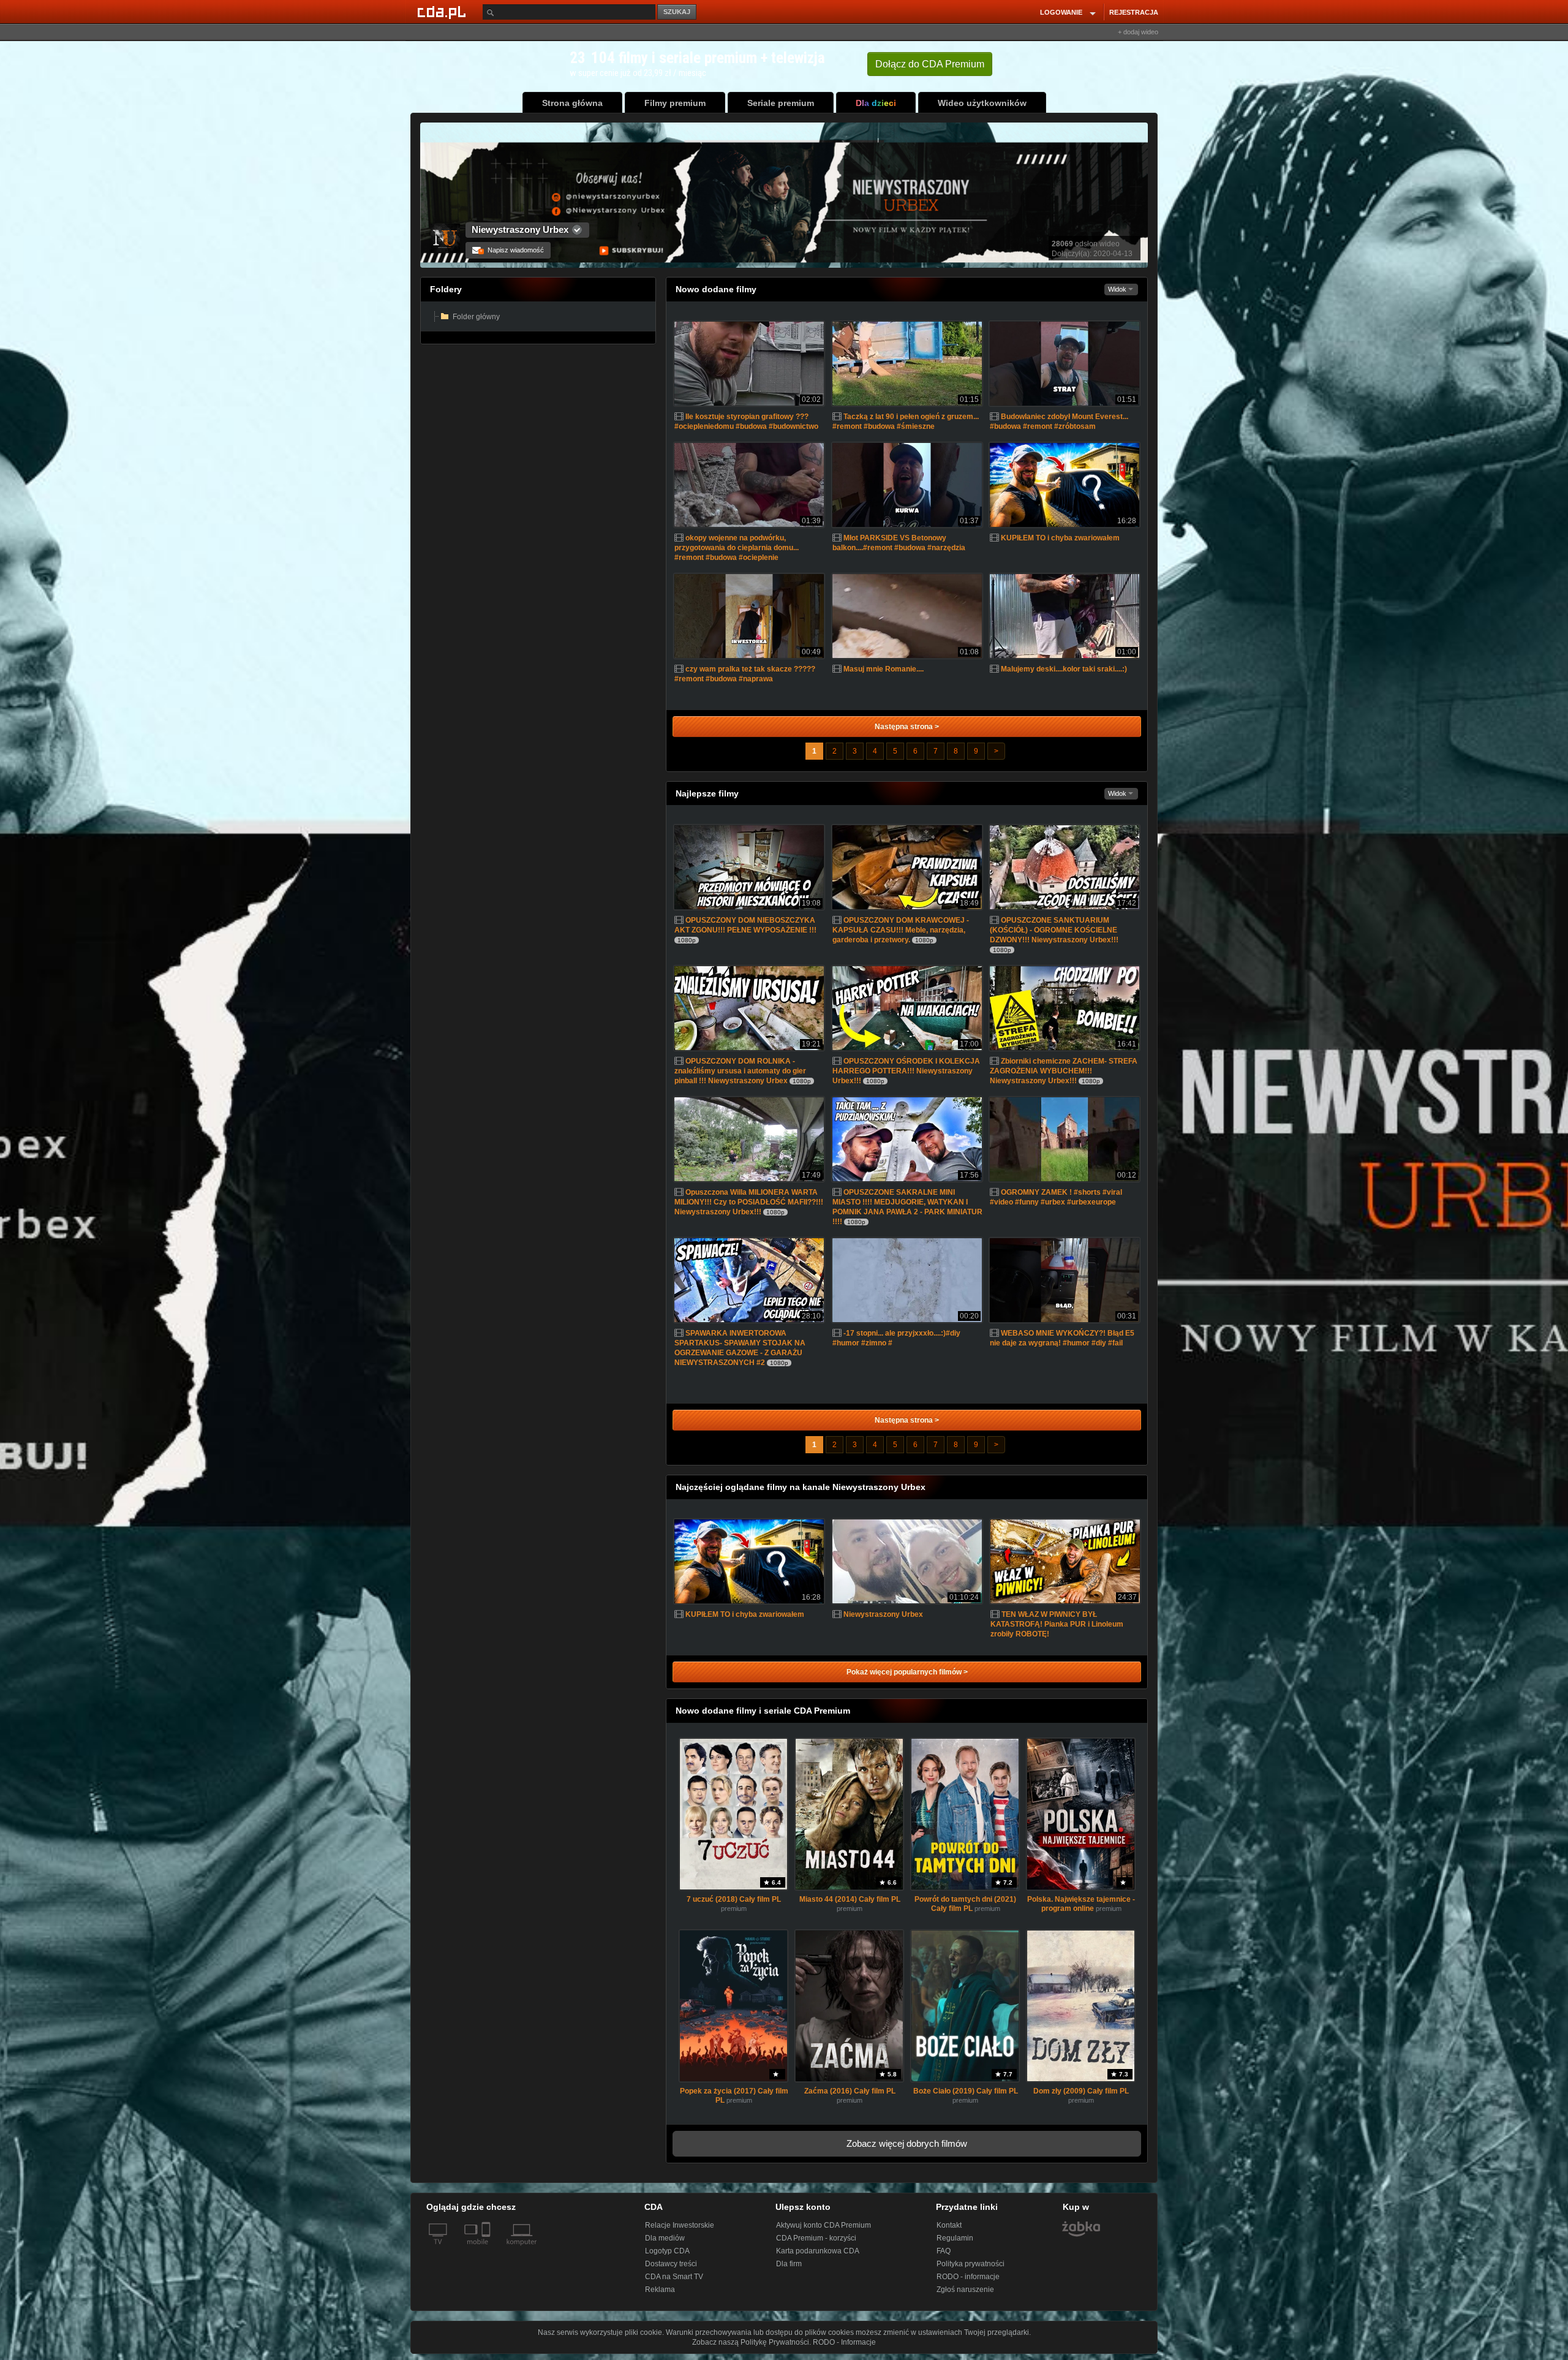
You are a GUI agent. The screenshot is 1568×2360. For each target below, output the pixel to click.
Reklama (660, 2290)
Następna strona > (907, 727)
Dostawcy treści (671, 2264)
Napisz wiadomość (512, 250)
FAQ (944, 2251)
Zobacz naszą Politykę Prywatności (751, 2342)
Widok (1118, 289)
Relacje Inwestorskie (680, 2225)
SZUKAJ (677, 12)
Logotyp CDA (667, 2251)
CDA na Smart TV (674, 2277)
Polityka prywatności (971, 2264)
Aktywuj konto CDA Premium (824, 2225)
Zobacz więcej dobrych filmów (907, 2143)
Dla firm (789, 2264)
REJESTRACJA (1134, 12)
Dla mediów (665, 2238)
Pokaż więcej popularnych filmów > (907, 1672)
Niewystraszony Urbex (520, 229)
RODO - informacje (968, 2277)
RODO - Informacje (844, 2342)
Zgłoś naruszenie (965, 2290)
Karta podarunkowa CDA (818, 2251)
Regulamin (955, 2238)
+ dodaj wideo (1138, 32)
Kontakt (949, 2225)
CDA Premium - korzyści (816, 2238)
